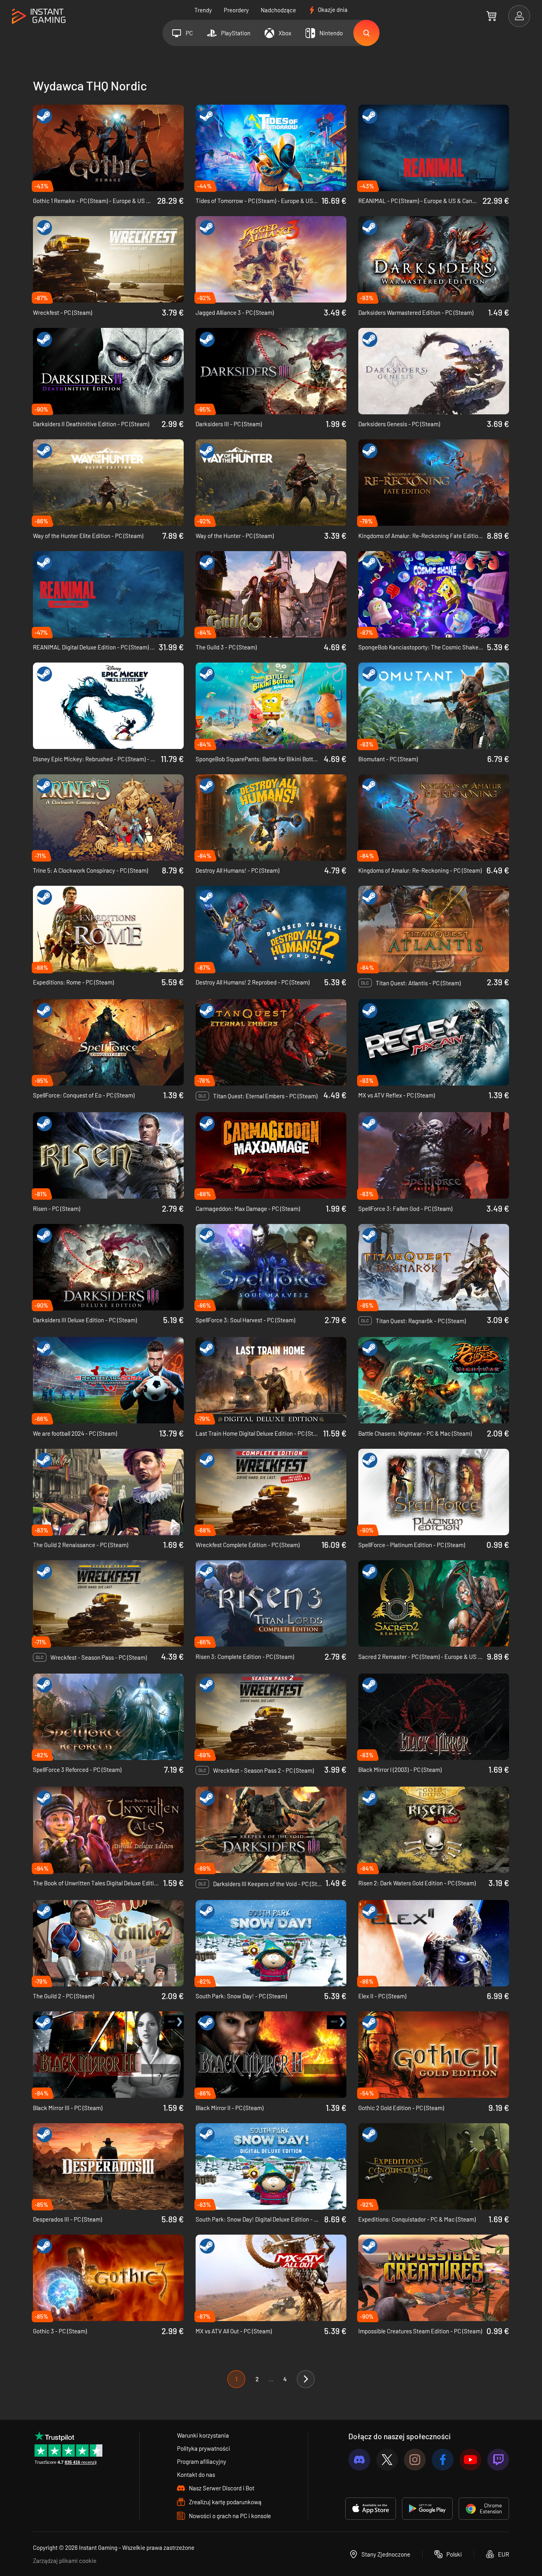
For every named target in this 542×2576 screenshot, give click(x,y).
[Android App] (427, 2509)
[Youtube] (470, 2460)
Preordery (236, 10)
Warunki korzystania (203, 2435)
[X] (387, 2460)
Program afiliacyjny (202, 2461)
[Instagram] (415, 2460)
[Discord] (359, 2460)
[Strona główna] (39, 16)
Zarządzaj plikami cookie (65, 2561)
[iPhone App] (371, 2509)
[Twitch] (498, 2460)
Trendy (203, 10)
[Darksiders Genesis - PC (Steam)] (434, 371)
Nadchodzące (278, 10)
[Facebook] (443, 2460)
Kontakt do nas (196, 2474)
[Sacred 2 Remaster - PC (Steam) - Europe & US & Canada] (434, 1603)
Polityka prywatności (204, 2448)
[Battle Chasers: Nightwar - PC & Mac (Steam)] (434, 1380)
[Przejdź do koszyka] (491, 16)
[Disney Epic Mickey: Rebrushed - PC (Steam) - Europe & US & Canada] (108, 706)
